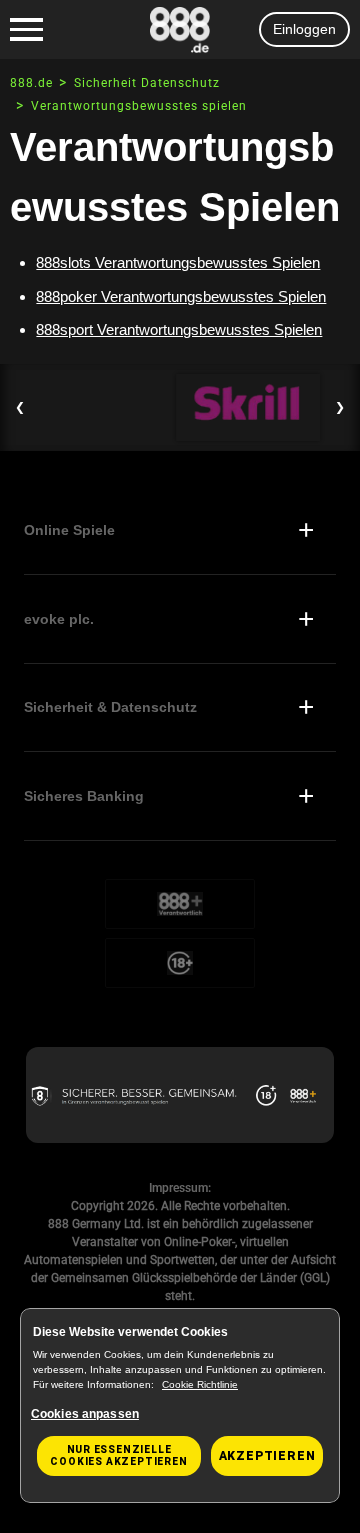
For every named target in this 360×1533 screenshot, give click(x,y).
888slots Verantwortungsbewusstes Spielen (178, 262)
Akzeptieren (267, 1456)
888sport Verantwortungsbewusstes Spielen (179, 329)
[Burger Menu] (26, 30)
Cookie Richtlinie (200, 1384)
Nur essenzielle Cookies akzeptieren (118, 1455)
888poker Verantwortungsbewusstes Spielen (181, 296)
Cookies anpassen (85, 1414)
